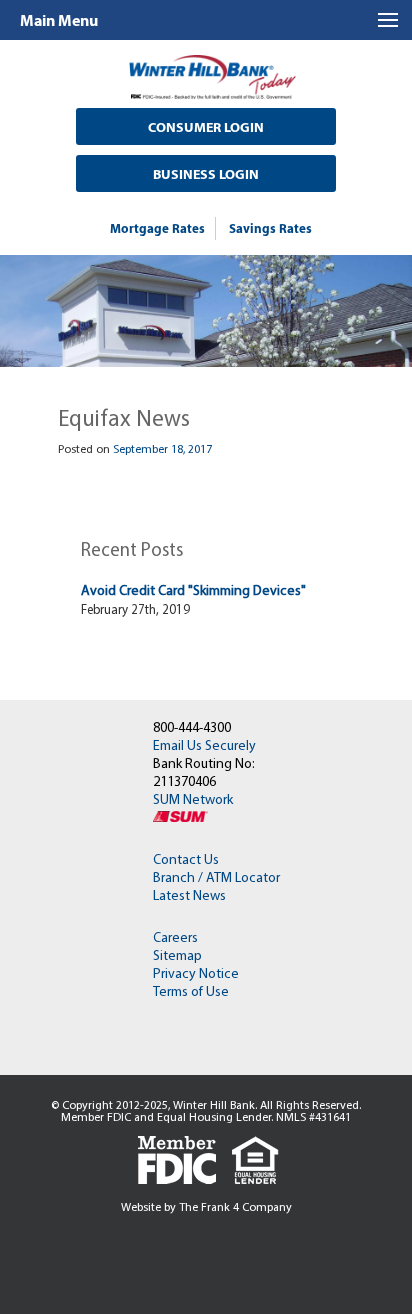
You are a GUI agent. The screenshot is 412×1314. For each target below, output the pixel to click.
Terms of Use (191, 992)
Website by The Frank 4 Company (206, 1208)
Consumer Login (206, 127)
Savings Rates (270, 228)
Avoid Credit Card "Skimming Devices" (193, 591)
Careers (175, 938)
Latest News (189, 896)
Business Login (206, 174)
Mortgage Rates (157, 228)
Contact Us (186, 860)
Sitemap (177, 956)
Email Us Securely (204, 746)
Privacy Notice (196, 974)
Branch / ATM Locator (216, 878)
